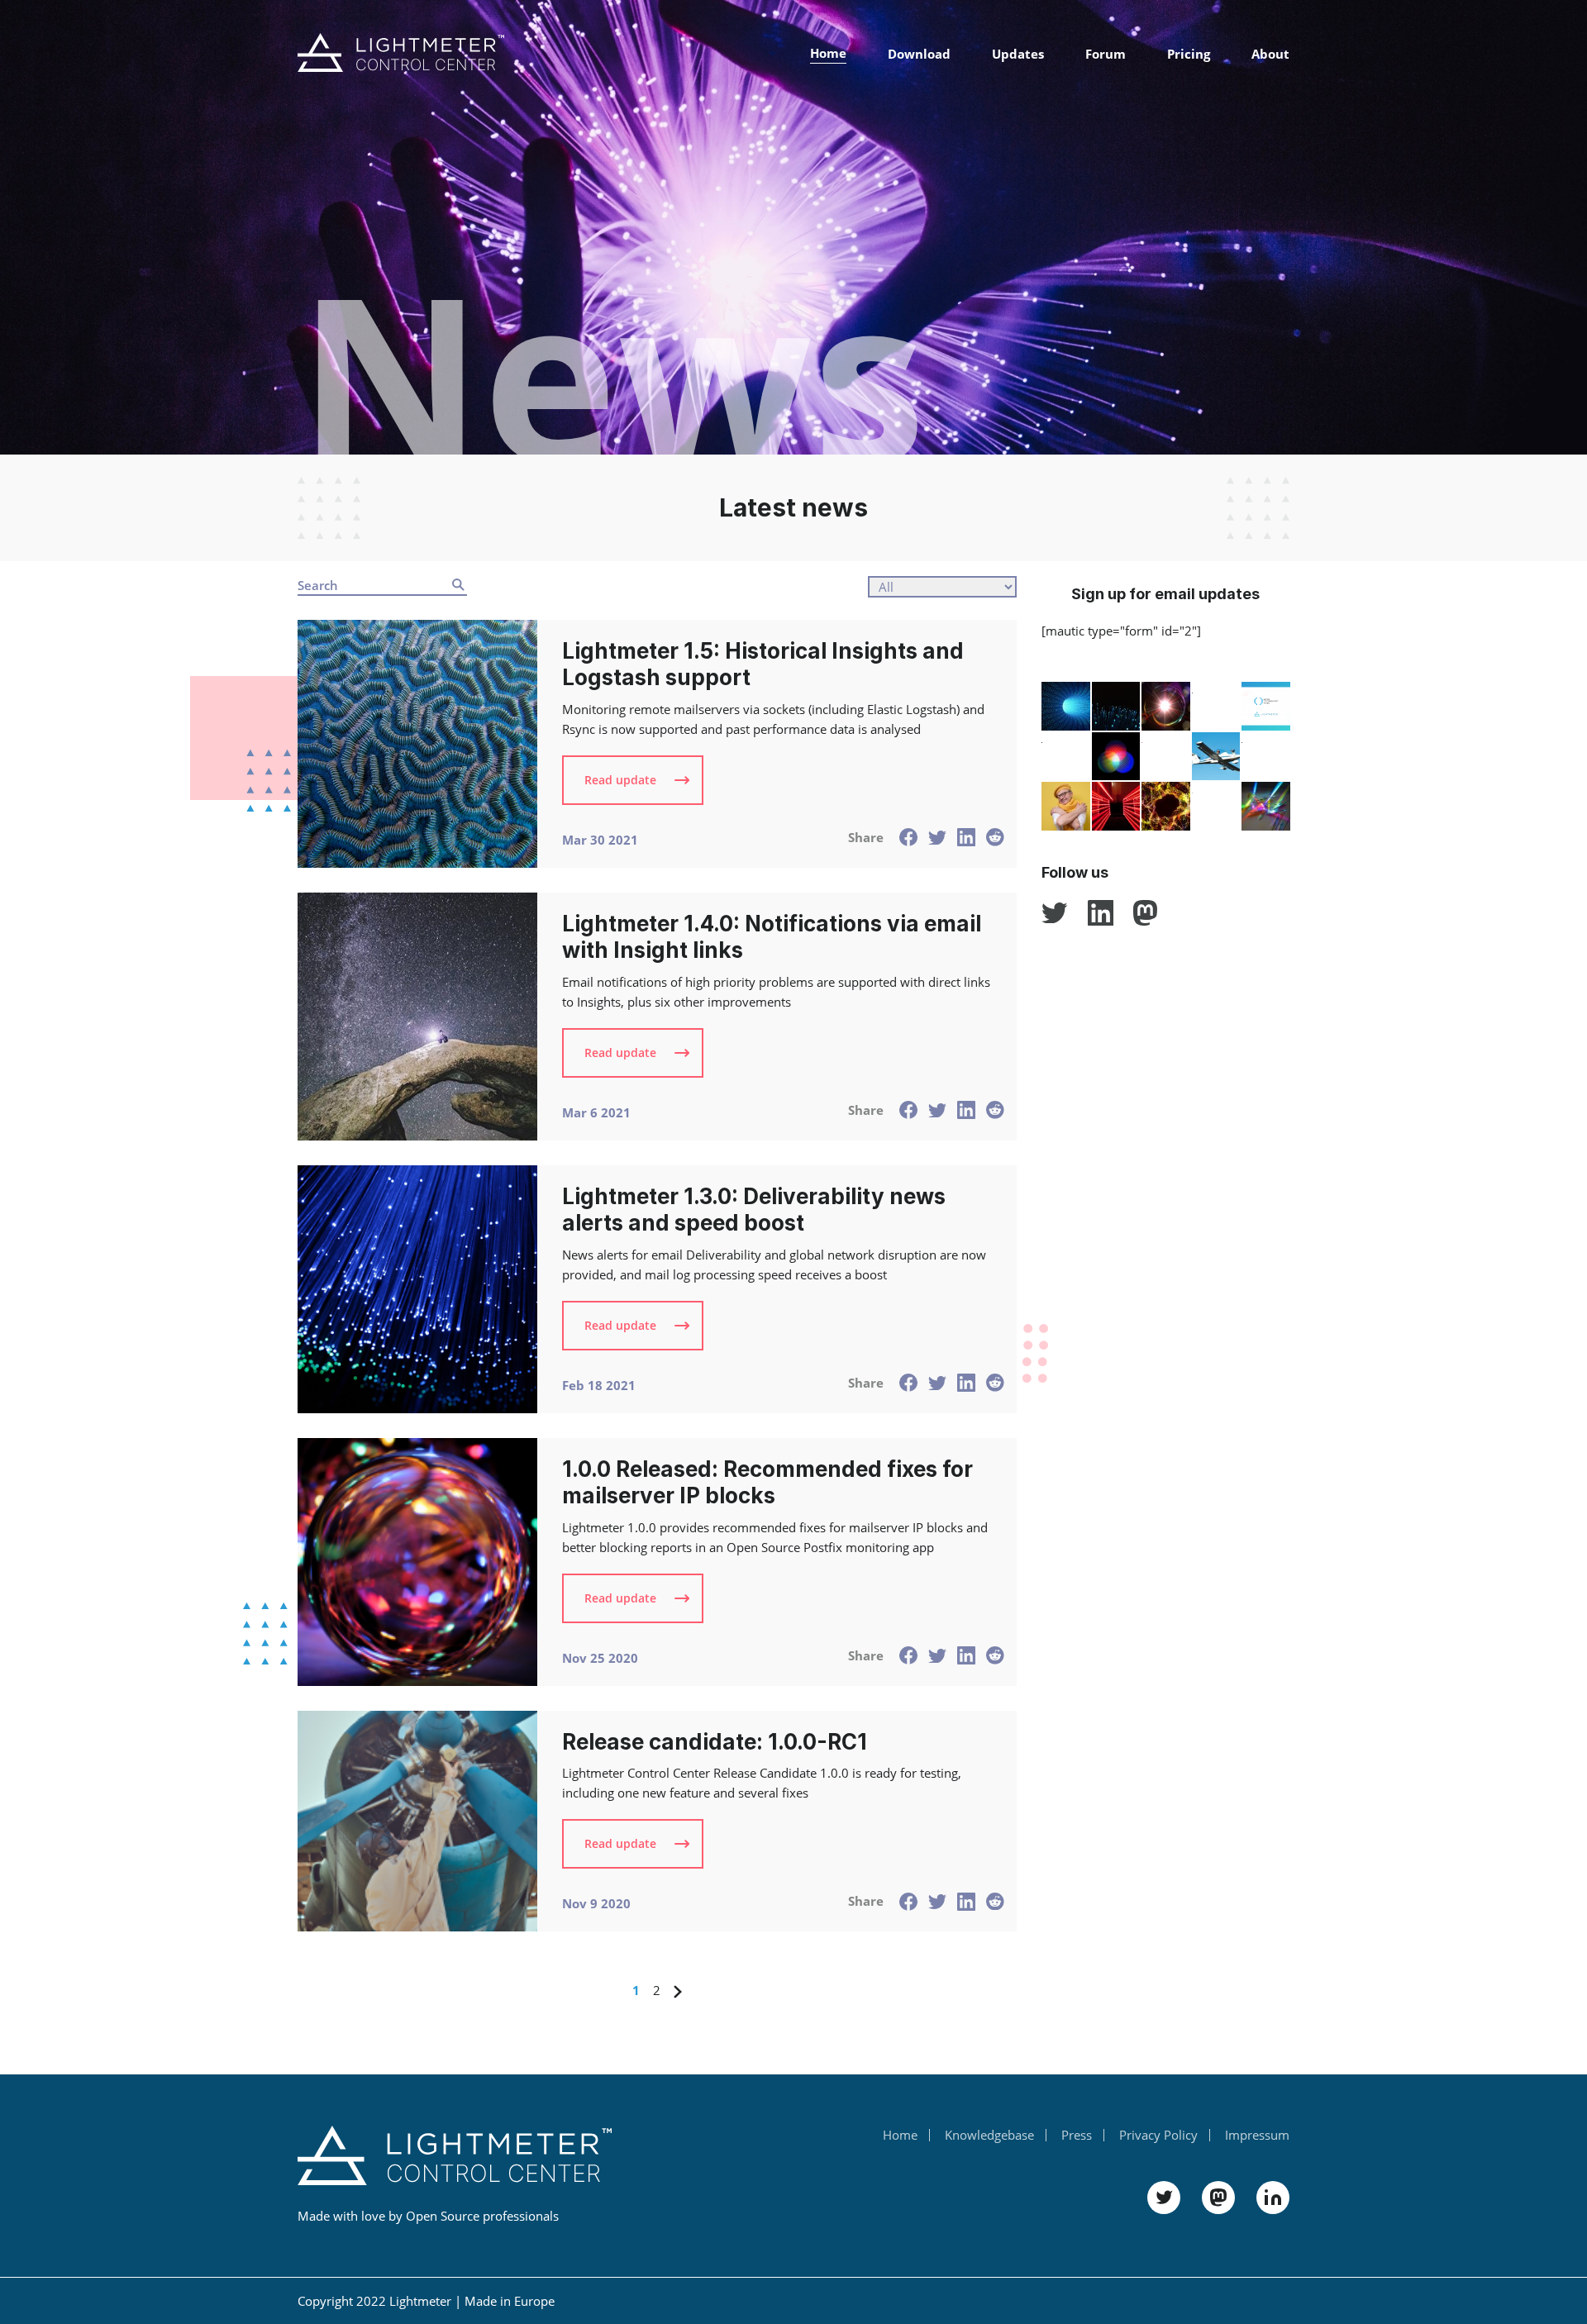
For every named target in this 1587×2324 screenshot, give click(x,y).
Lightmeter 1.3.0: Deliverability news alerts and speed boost (754, 1210)
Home (828, 53)
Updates (1018, 54)
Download (919, 54)
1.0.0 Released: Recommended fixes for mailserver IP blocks (767, 1483)
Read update (620, 780)
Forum (1106, 54)
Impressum (1257, 2135)
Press (1077, 2135)
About (1270, 54)
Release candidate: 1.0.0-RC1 (715, 1742)
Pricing (1189, 54)
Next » (678, 1993)
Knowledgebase (989, 2135)
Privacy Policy (1158, 2135)
